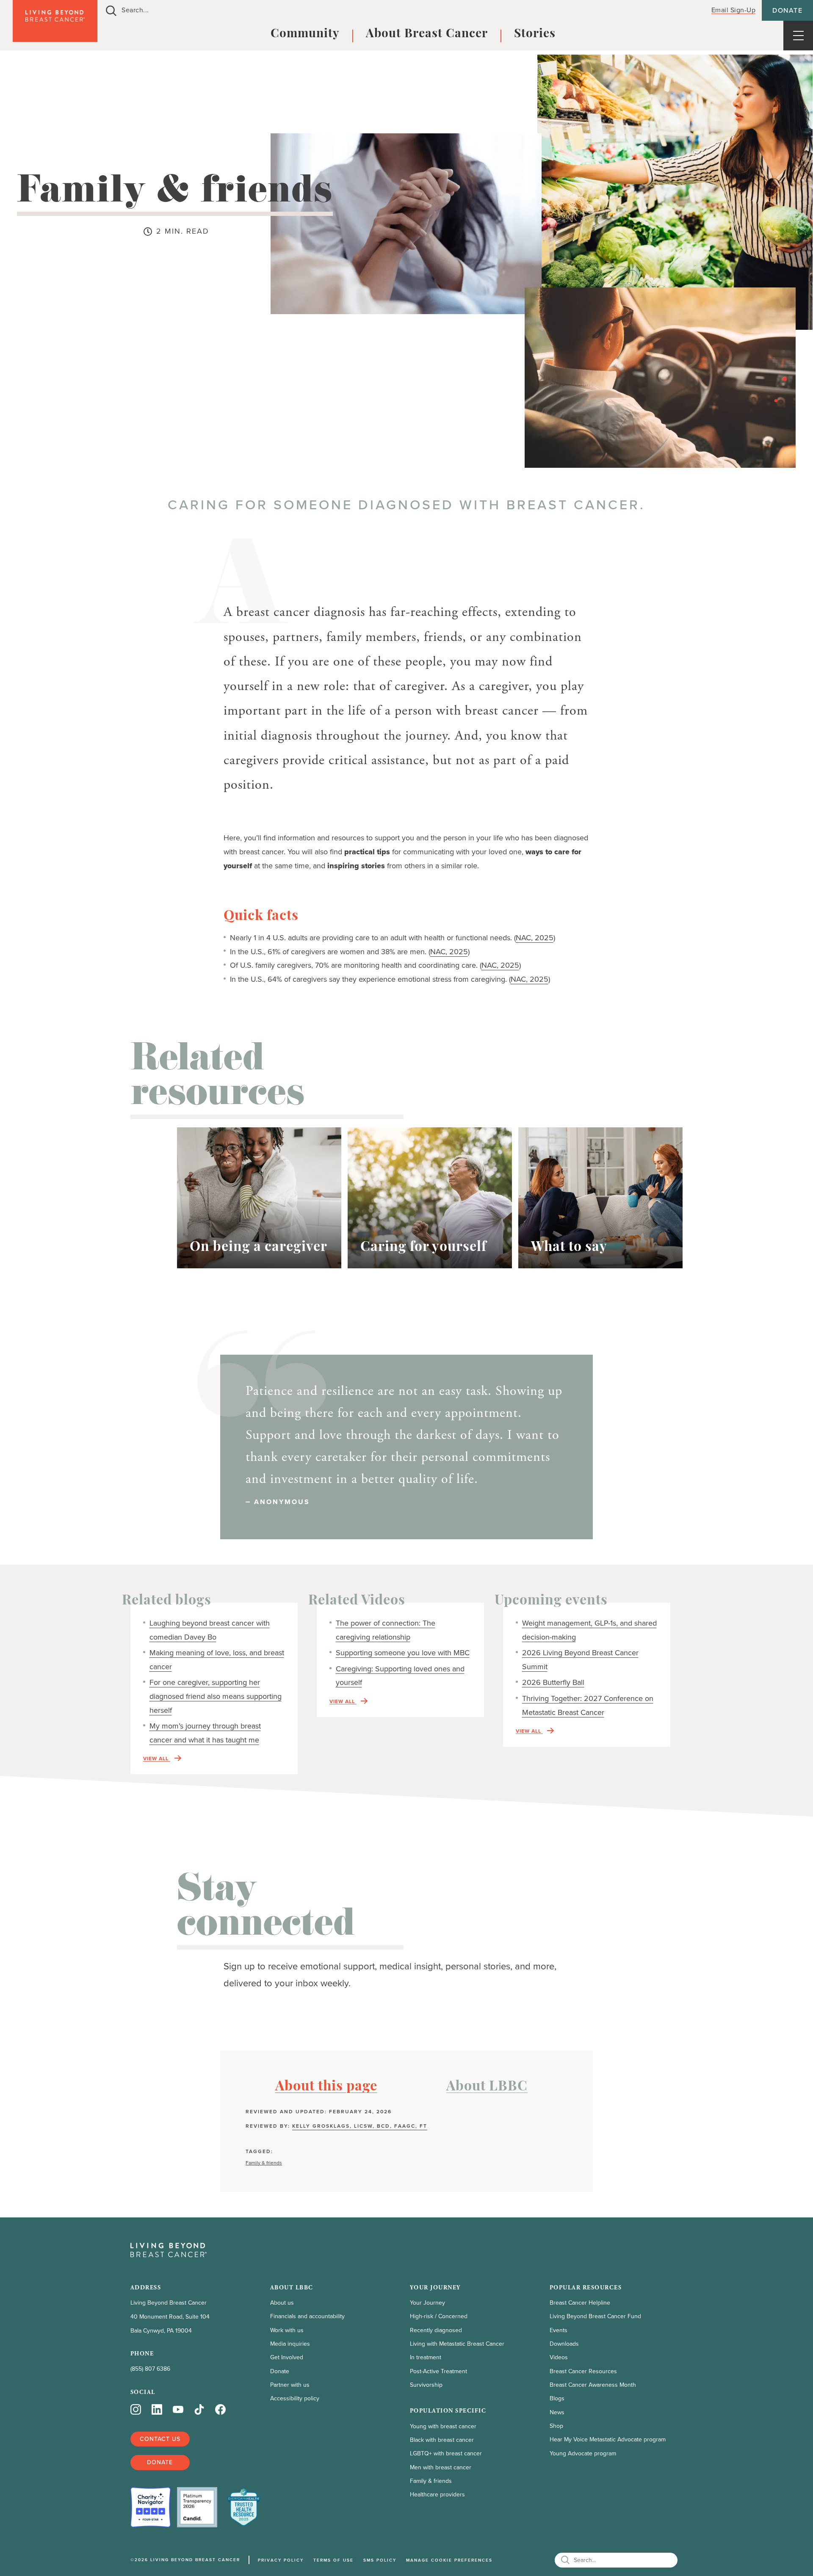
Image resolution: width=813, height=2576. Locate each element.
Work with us (287, 2330)
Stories (535, 34)
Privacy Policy (281, 2560)
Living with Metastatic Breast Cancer (457, 2344)
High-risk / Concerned (439, 2316)
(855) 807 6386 (150, 2369)
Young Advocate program (583, 2453)
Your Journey (427, 2303)
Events (559, 2330)
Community (305, 34)
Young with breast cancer (443, 2426)
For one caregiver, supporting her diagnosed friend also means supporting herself (216, 1696)
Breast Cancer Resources (583, 2371)
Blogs (557, 2398)
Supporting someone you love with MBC (403, 1653)
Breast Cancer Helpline (580, 2303)
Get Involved (287, 2357)
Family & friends (264, 2163)
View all (157, 1759)
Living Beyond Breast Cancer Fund (595, 2316)
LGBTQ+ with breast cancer (446, 2453)
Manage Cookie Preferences (449, 2560)
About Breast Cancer (427, 34)
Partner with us (290, 2385)
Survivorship (426, 2385)
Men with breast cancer (441, 2467)
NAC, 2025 (535, 938)
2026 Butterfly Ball (553, 1682)
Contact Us (160, 2439)
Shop (556, 2426)
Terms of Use (333, 2560)
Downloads (564, 2344)
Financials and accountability (307, 2316)
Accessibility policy (295, 2398)
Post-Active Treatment (438, 2371)
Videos (559, 2357)
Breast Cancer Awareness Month (593, 2385)
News (557, 2412)
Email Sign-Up (734, 10)
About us (282, 2303)
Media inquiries (290, 2344)
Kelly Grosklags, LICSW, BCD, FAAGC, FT (360, 2126)
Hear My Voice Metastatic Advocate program (608, 2439)
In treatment (426, 2357)
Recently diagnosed (436, 2330)
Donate (787, 10)
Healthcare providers (437, 2495)
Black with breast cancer (442, 2440)
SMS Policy (380, 2560)
